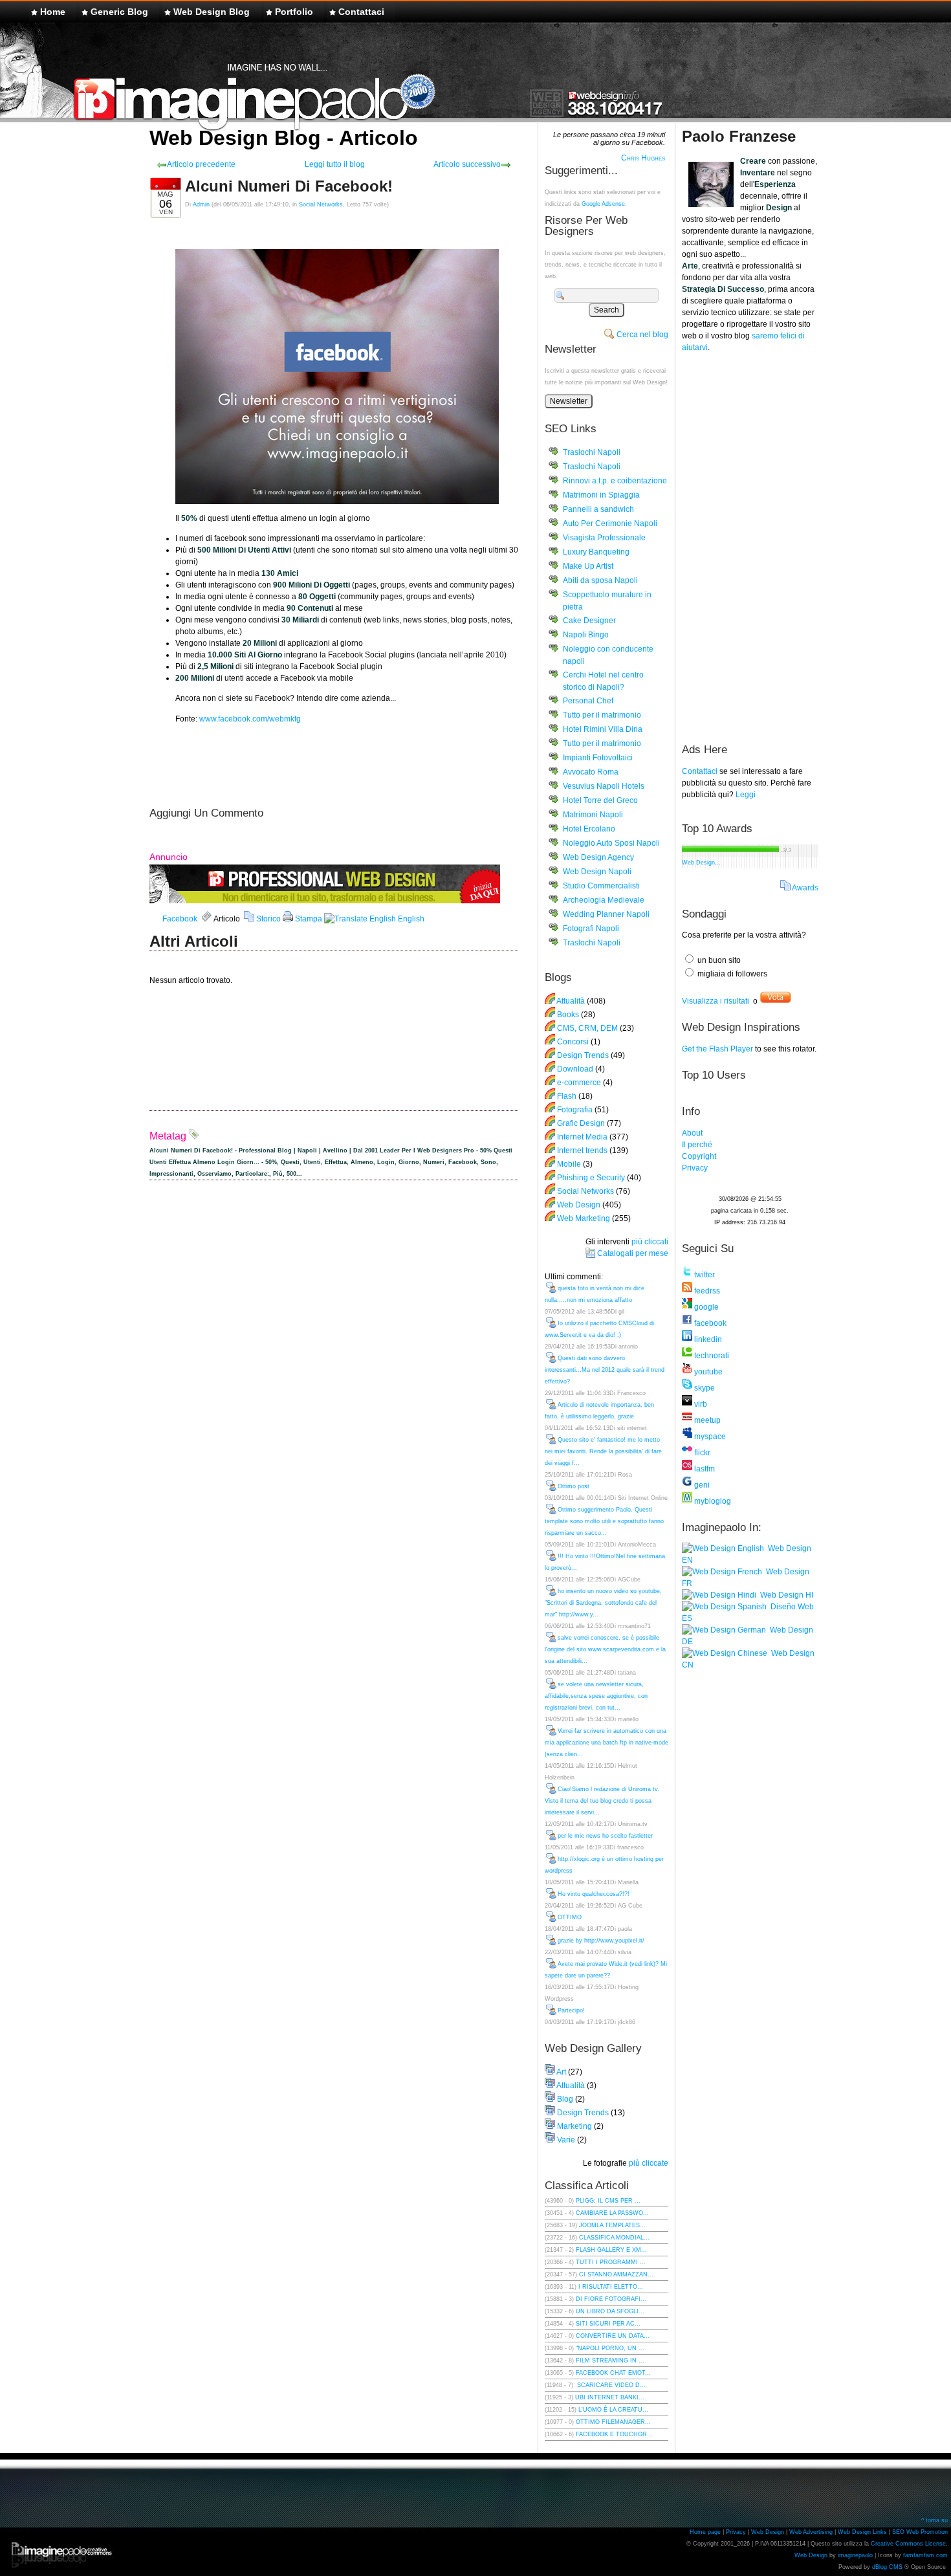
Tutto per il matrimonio (602, 715)
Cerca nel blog (642, 335)
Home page (705, 2532)
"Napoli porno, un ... (610, 2348)
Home (53, 12)
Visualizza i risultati (716, 1001)
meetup (706, 1420)
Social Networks (321, 204)
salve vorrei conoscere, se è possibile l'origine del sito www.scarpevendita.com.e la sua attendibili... (605, 1649)
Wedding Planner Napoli (606, 914)
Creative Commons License (908, 2544)
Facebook (180, 919)
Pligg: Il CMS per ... (608, 2201)
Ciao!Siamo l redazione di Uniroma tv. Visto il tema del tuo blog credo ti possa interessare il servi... (602, 1801)
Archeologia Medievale (604, 900)
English (410, 919)
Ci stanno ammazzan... (616, 2274)
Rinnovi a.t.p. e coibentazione (615, 481)
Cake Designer (589, 621)
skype (704, 1388)
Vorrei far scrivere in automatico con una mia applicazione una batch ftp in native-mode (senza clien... (607, 1743)
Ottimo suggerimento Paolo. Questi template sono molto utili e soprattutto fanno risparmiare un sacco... (604, 1521)
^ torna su (935, 2520)
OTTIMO (570, 1917)
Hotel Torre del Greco (600, 800)
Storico (268, 919)
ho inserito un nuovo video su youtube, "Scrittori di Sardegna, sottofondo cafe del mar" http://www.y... (603, 1603)
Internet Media (582, 1137)
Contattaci (361, 12)
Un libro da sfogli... (610, 2311)
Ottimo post (574, 1486)
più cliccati (650, 1242)
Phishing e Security (591, 1178)
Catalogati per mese (633, 1253)
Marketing (574, 2126)
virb (700, 1404)
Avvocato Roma (591, 772)
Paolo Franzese (739, 136)
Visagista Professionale (604, 538)
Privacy (695, 1168)
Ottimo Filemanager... (613, 2422)
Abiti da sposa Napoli (600, 580)
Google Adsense (603, 204)
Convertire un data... (613, 2336)
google (705, 1307)
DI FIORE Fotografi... (611, 2299)
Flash (567, 1096)
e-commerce (579, 1083)
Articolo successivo (467, 164)
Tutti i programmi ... (611, 2262)
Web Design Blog (212, 12)
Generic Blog (119, 12)
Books (568, 1015)
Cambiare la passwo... (612, 2213)
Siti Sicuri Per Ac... (608, 2324)
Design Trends (583, 1055)
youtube (707, 1372)
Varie (566, 2140)
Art (561, 2072)
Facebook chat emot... (613, 2373)
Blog (565, 2099)
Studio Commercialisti (601, 886)
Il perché (697, 1145)
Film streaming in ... (610, 2361)
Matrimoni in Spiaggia (601, 495)
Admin (201, 204)
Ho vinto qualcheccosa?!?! (594, 1894)
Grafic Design (581, 1123)
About (692, 1133)
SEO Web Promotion (920, 2532)
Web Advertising (811, 2532)
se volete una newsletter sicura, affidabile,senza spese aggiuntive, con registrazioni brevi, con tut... (596, 1696)
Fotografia (575, 1110)
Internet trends (582, 1150)
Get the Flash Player (717, 1049)
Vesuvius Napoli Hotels (604, 786)
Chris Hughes (643, 158)
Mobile (569, 1164)
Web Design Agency (598, 857)
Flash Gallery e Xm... (611, 2250)
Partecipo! (571, 2010)
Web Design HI (785, 1595)
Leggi (746, 795)
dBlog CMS (887, 2567)
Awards (805, 888)
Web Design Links (862, 2532)
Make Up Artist (588, 566)
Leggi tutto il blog (335, 164)
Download (575, 1069)
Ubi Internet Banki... (610, 2397)
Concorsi (573, 1042)
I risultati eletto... (611, 2287)
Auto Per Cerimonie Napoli (610, 523)
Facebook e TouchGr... (614, 2434)
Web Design (580, 1205)
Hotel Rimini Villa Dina (603, 729)
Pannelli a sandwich (598, 509)
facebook (709, 1323)
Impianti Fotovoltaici (598, 758)
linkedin (707, 1339)
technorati (711, 1356)
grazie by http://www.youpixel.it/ (601, 1941)
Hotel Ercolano (589, 829)
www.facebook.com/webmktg (250, 719)
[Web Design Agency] (325, 901)
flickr (701, 1453)
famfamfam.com (925, 2555)
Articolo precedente (201, 164)
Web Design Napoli (597, 872)
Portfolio (294, 12)
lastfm (704, 1469)
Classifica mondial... (614, 2238)
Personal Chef (588, 701)
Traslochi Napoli (592, 452)
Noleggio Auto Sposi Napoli (611, 843)
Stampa (308, 919)
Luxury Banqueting (596, 552)
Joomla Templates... (612, 2225)
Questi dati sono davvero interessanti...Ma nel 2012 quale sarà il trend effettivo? (605, 1370)
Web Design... (701, 863)
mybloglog (712, 1501)
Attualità (571, 1001)
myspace (709, 1437)
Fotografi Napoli (591, 929)
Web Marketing (584, 1218)
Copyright (699, 1156)
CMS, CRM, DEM (587, 1028)
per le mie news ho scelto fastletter (605, 1836)
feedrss (706, 1291)
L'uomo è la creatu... (613, 2410)
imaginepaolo (855, 2555)
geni (701, 1485)
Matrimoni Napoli (593, 815)
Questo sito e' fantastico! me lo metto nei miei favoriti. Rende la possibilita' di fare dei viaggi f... (603, 1451)
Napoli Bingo (586, 635)
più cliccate (649, 2163)
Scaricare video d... (610, 2385)
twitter (704, 1275)
